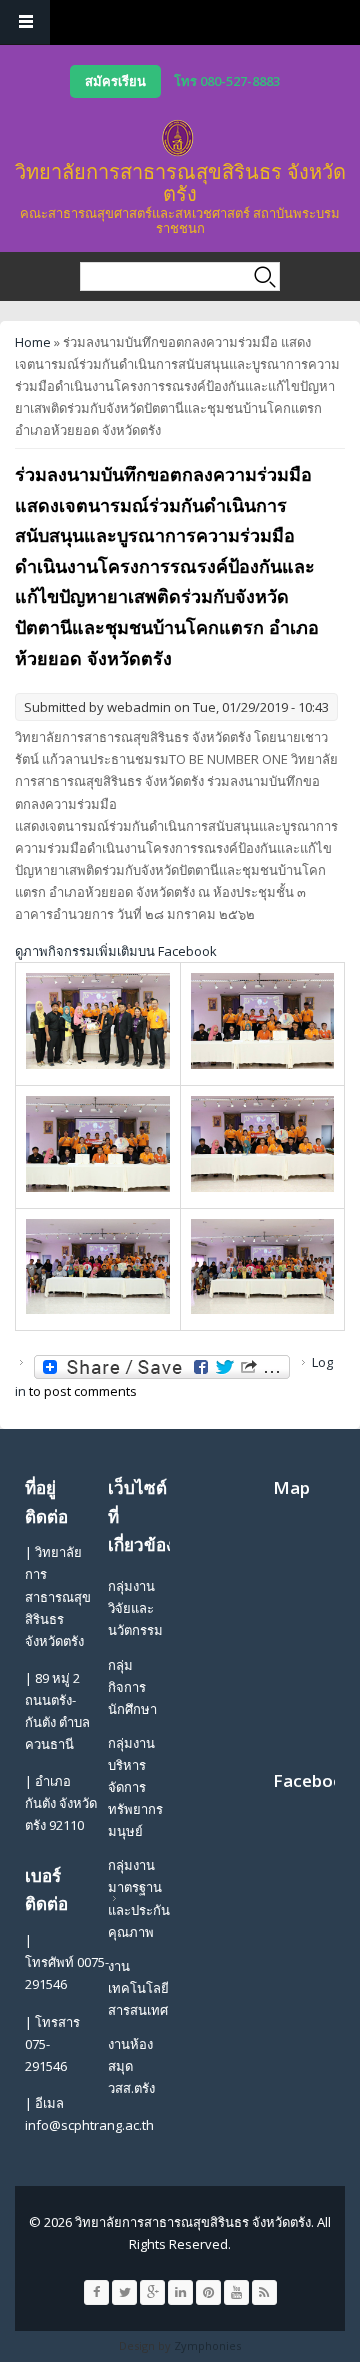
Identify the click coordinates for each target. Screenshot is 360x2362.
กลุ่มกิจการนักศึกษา (132, 1687)
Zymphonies (207, 2345)
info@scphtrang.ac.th (89, 2125)
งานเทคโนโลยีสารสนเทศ (138, 1988)
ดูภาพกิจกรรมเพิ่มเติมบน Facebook (116, 951)
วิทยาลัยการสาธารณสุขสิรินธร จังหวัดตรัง (180, 182)
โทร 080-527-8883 (227, 81)
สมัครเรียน (115, 81)
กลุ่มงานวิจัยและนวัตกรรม (135, 1608)
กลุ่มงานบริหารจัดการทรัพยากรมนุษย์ (135, 1787)
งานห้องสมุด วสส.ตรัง (131, 2066)
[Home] (178, 138)
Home (33, 342)
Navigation (25, 22)
